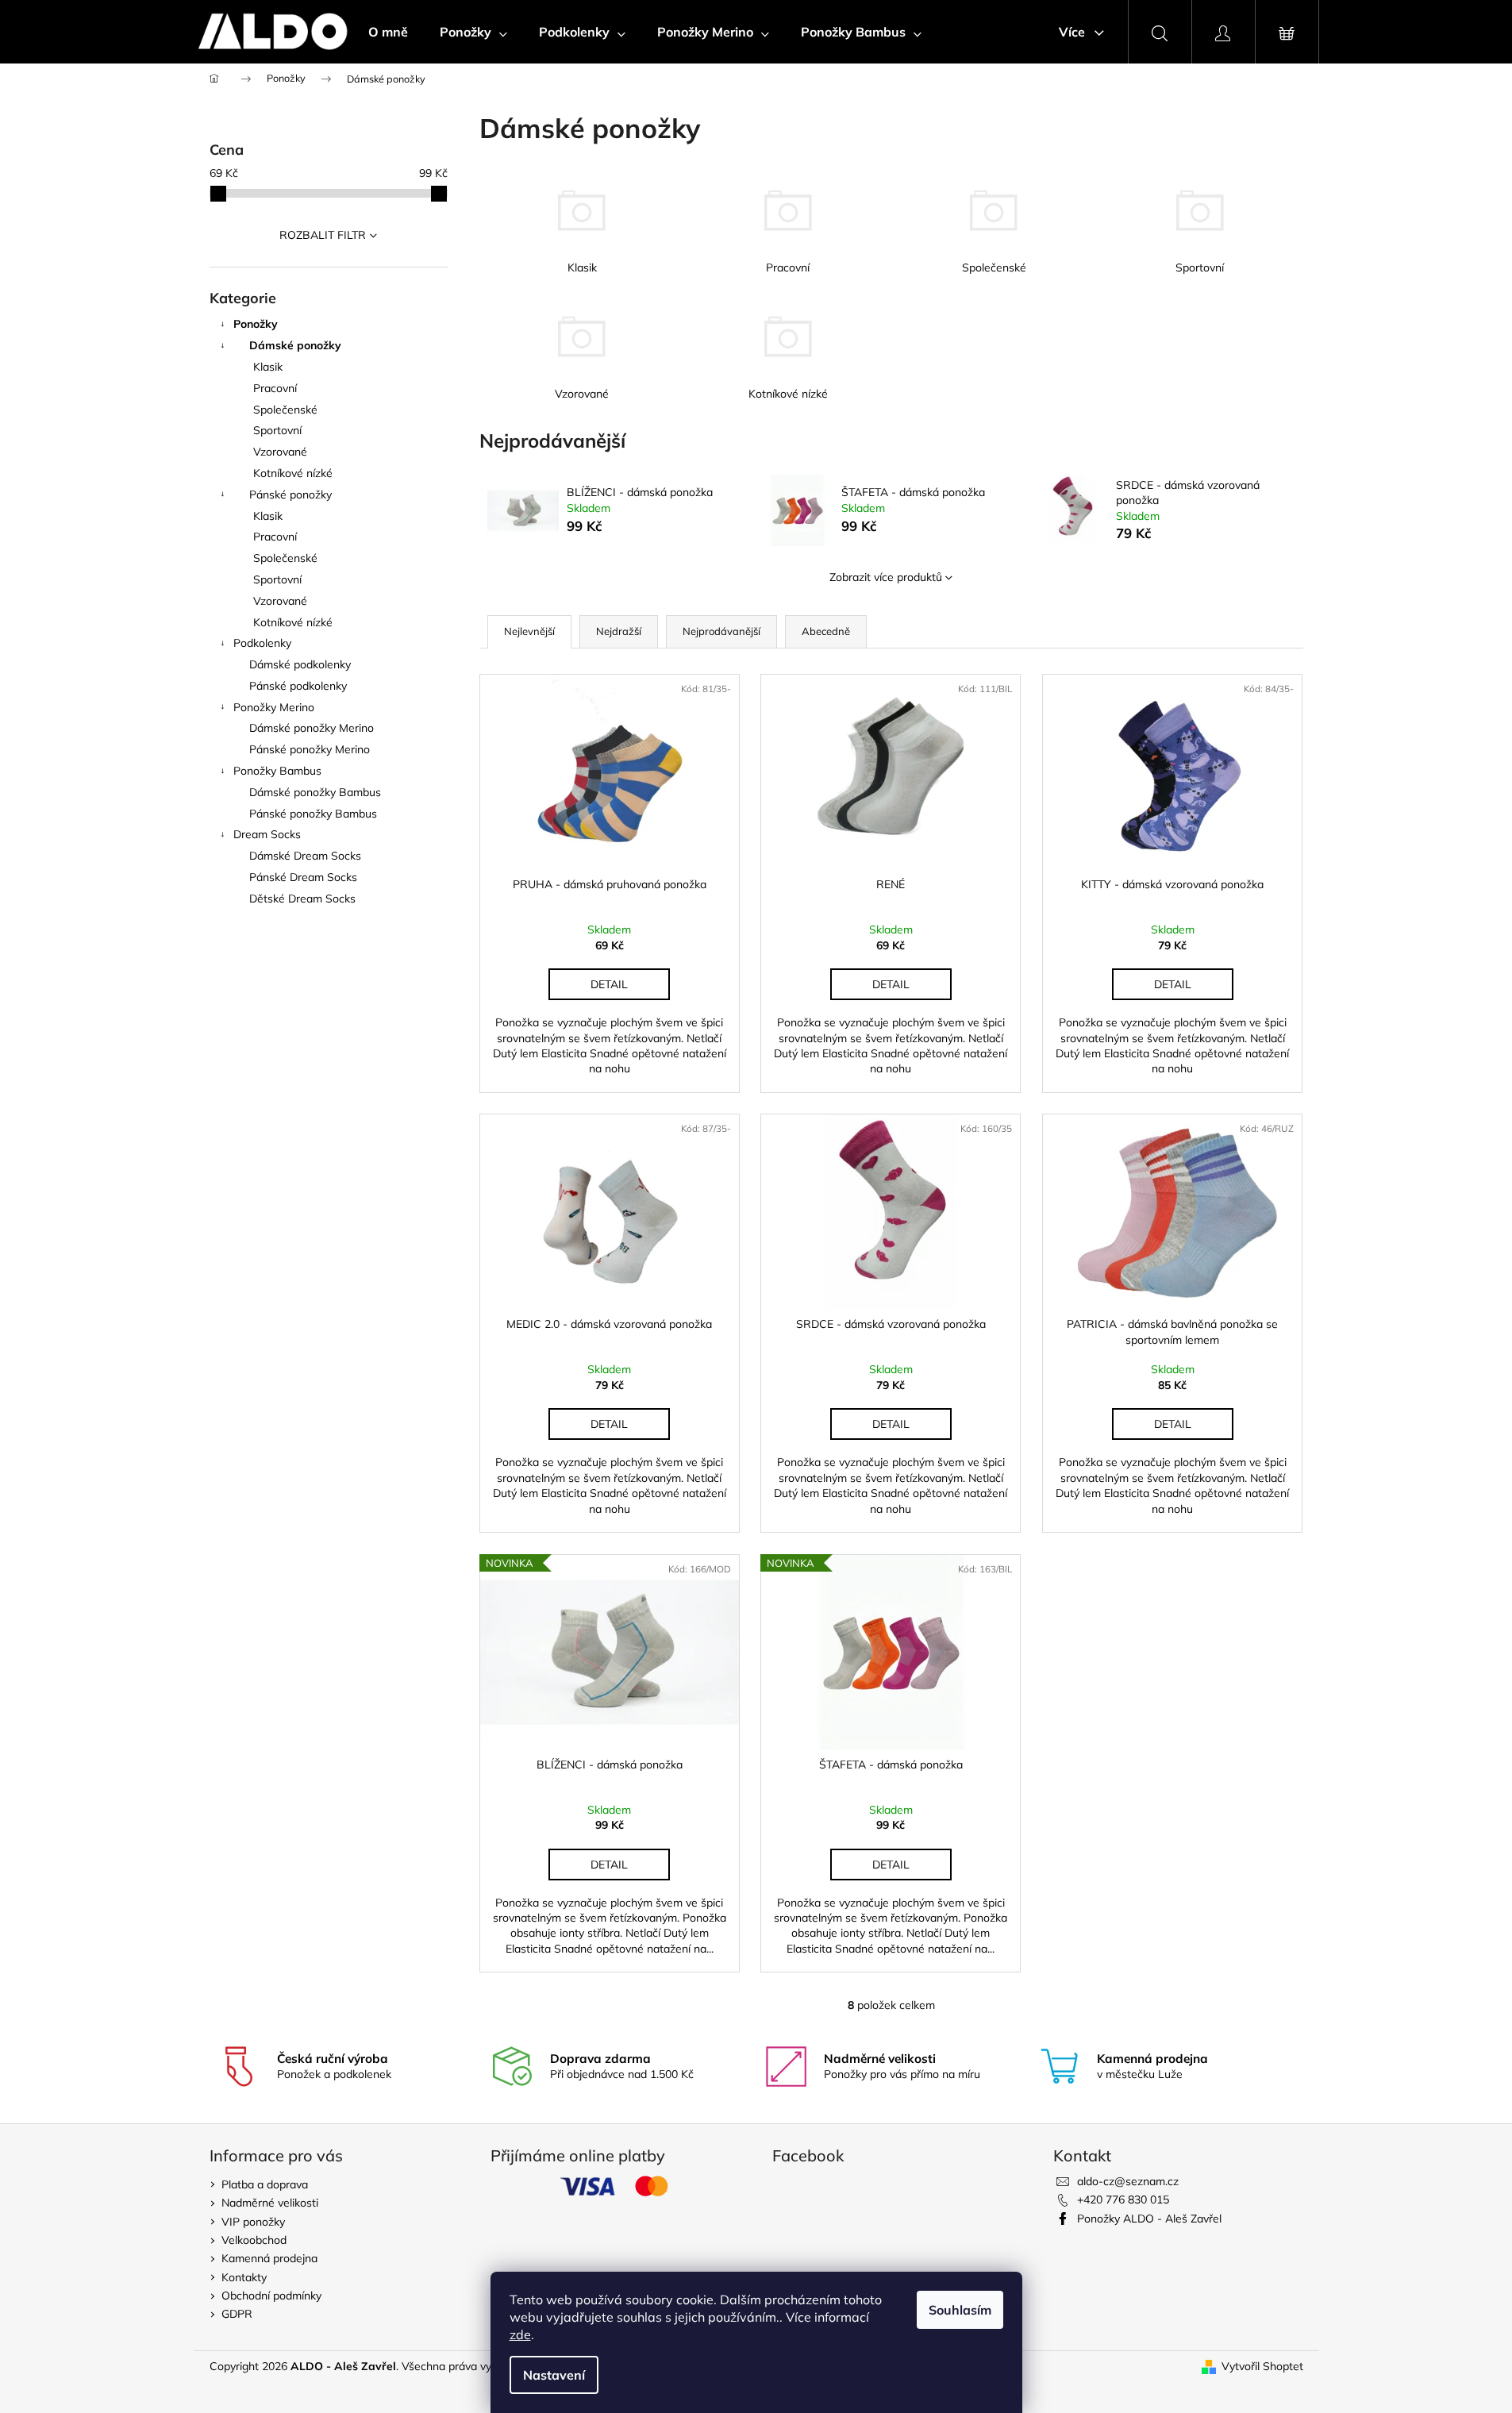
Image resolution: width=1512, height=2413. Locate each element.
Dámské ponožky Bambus (315, 792)
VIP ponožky (253, 2222)
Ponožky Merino (274, 707)
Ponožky (256, 324)
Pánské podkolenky (298, 686)
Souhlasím (960, 2310)
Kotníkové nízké (293, 473)
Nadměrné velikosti (270, 2203)
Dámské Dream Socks (305, 856)
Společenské (285, 410)
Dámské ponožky (295, 345)
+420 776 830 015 (1123, 2199)
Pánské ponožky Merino (310, 749)
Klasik (268, 367)
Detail (609, 984)
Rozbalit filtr (323, 235)
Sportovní (277, 430)
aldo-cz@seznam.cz (1128, 2181)
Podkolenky (262, 643)
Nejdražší (619, 631)
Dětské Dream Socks (302, 899)
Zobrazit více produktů (886, 577)
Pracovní (275, 388)
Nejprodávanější (721, 631)
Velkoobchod (254, 2240)
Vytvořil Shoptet (1262, 2366)
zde (520, 2334)
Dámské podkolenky (300, 664)
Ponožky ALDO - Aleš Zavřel (1149, 2219)
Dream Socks (267, 834)
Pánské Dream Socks (303, 877)
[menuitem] (388, 32)
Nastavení (554, 2375)
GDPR (237, 2314)
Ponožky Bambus (277, 771)
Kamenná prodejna (269, 2258)
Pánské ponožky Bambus (313, 814)
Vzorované (280, 452)
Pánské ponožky (290, 495)
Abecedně (826, 631)
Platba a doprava (265, 2184)
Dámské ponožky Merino (312, 728)
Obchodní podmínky (271, 2296)
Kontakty (244, 2277)
